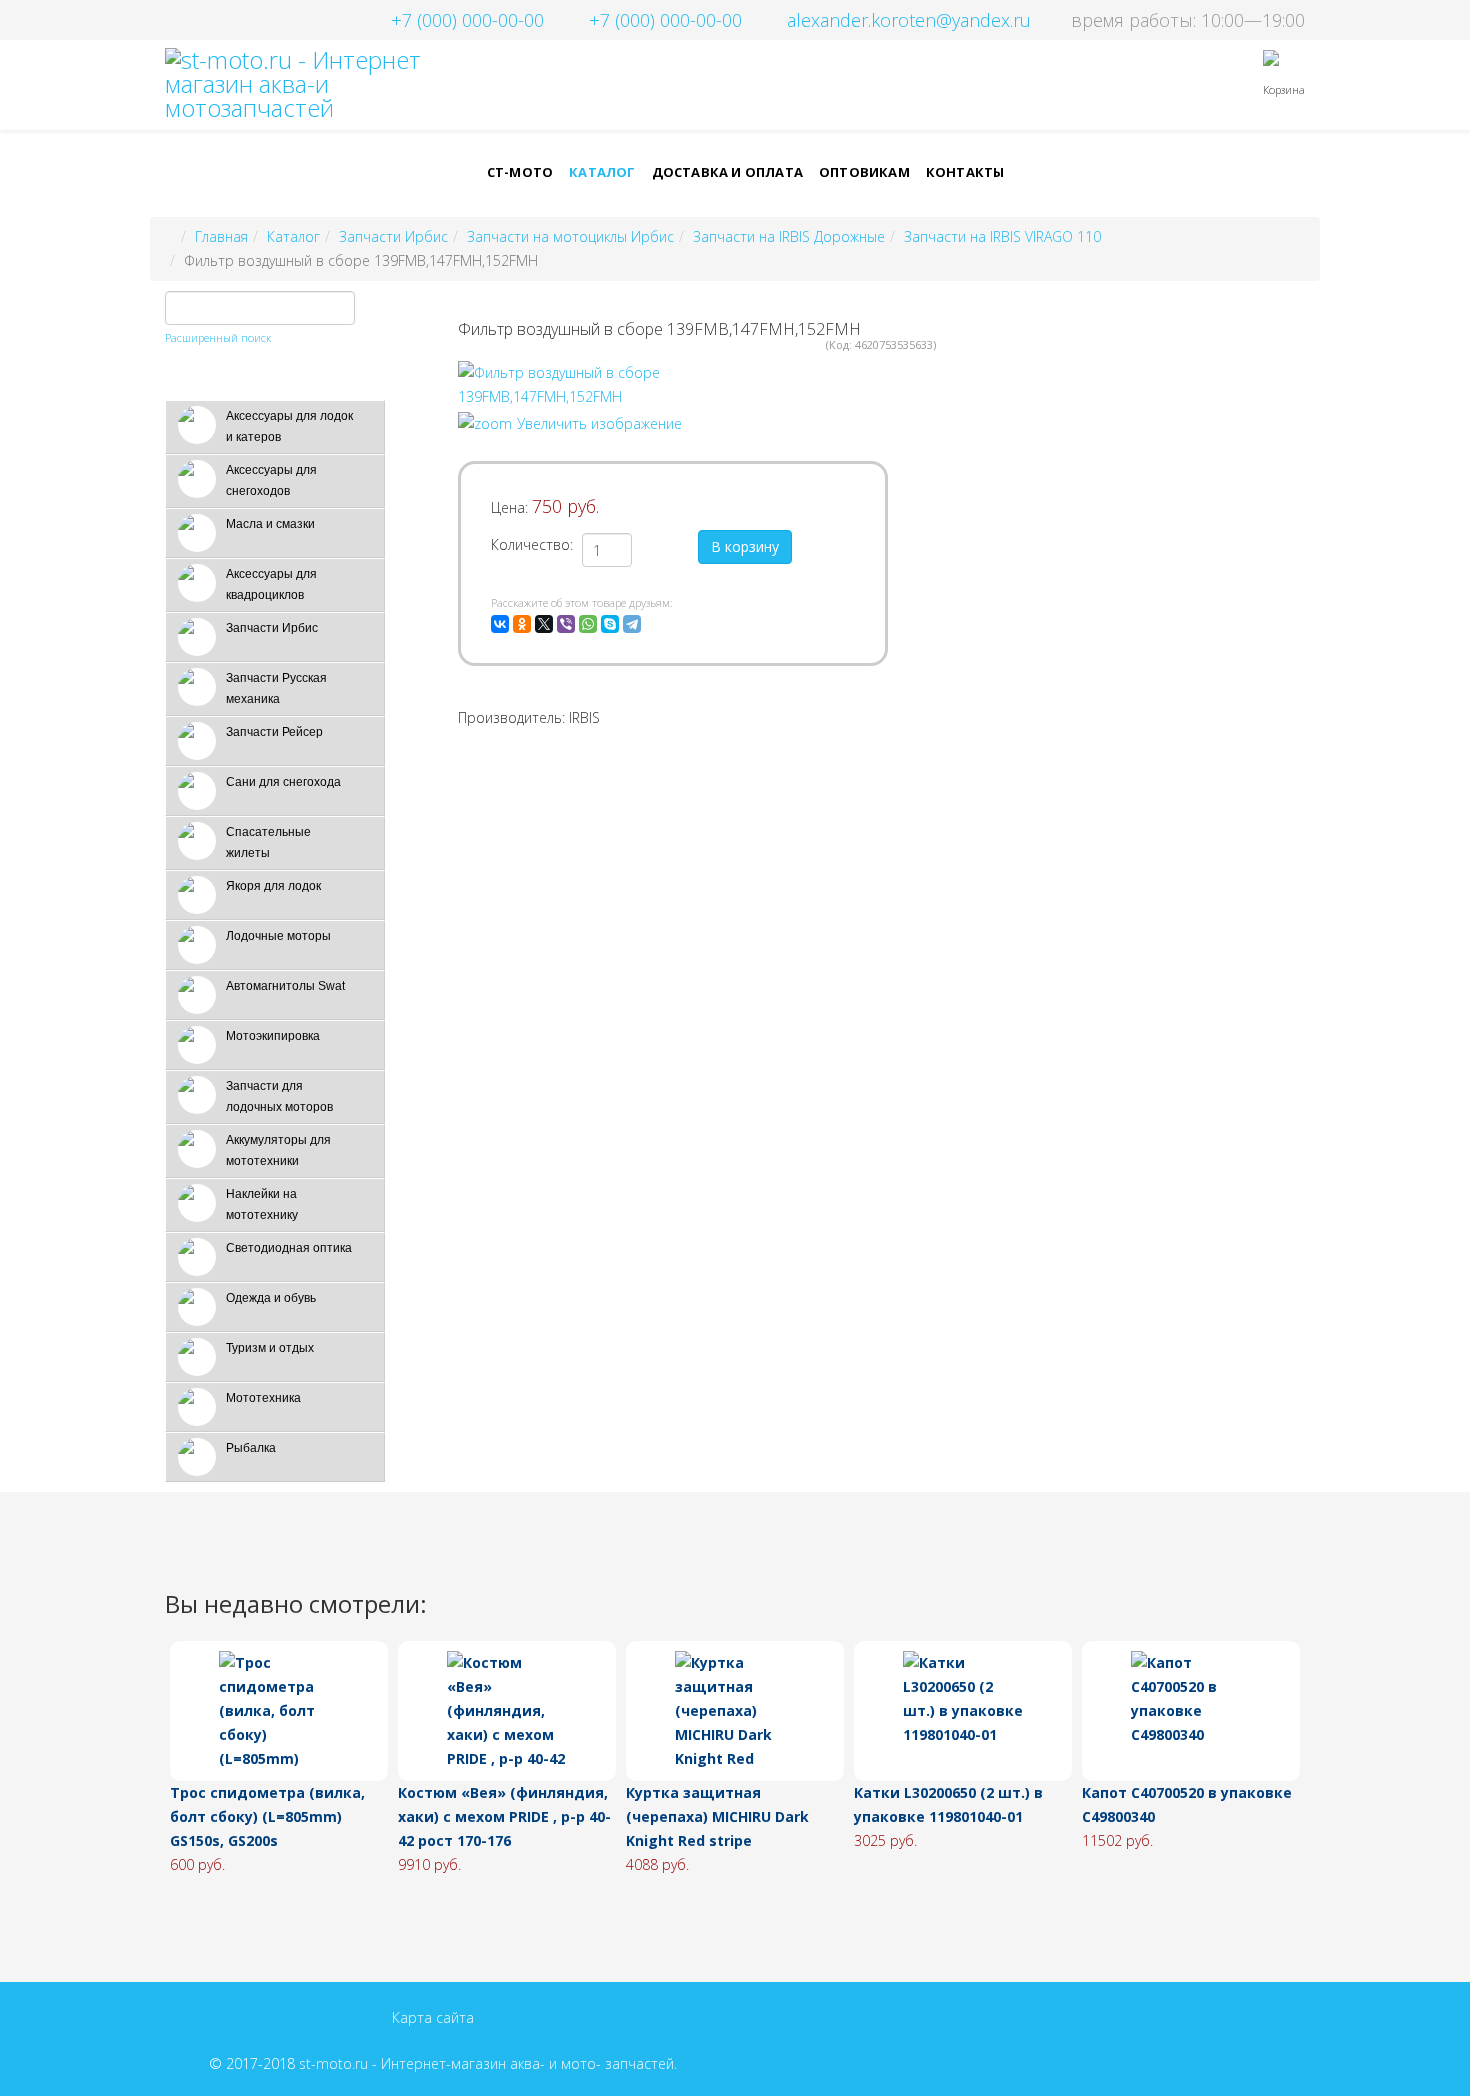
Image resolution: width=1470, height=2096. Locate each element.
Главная (221, 236)
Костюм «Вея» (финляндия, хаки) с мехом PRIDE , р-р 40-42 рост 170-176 (504, 1816)
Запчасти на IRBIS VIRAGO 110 (1002, 236)
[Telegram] (632, 624)
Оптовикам (864, 172)
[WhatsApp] (588, 624)
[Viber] (566, 624)
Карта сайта (433, 2017)
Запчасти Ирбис (393, 236)
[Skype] (610, 624)
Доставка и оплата (727, 172)
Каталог (602, 172)
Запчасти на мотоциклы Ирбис (570, 236)
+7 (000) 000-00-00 (467, 20)
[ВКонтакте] (500, 624)
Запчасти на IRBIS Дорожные (789, 236)
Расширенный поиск (218, 337)
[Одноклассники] (522, 624)
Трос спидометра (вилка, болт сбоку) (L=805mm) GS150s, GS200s (267, 1816)
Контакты (965, 172)
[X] (544, 624)
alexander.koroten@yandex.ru (909, 20)
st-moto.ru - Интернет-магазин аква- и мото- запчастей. (488, 2063)
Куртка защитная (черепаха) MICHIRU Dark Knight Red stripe (717, 1816)
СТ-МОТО (520, 172)
